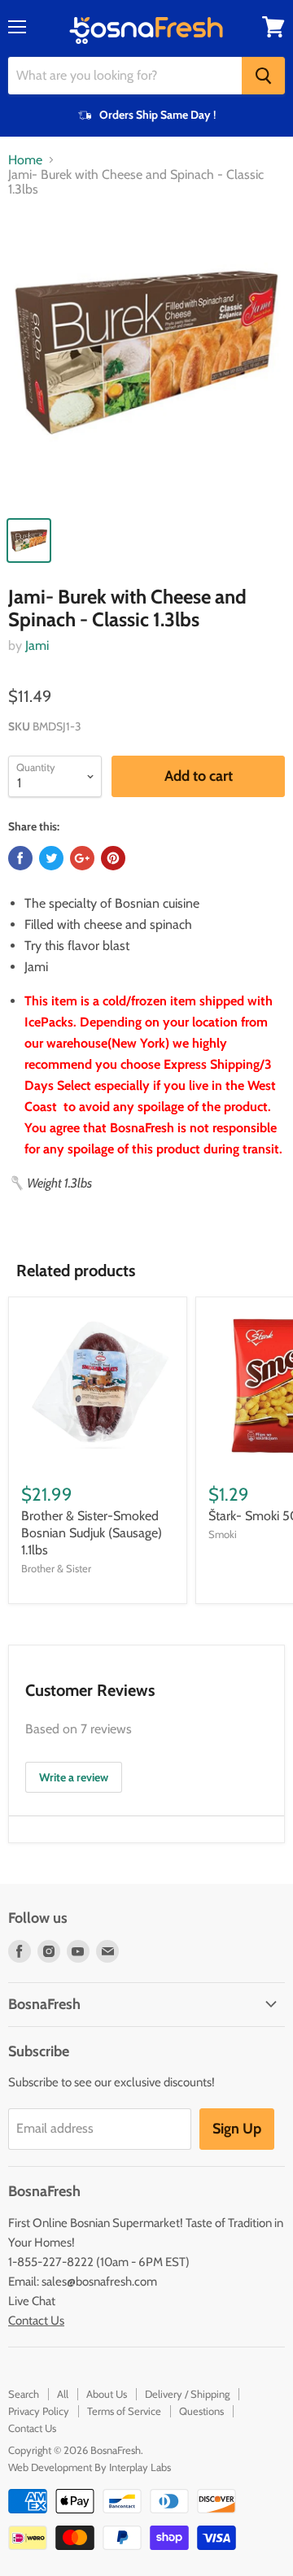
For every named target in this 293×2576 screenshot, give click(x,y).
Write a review (74, 1777)
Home (25, 160)
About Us (107, 2394)
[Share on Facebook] (20, 858)
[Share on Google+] (82, 858)
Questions (201, 2411)
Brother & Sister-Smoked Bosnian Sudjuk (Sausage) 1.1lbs (92, 1533)
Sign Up (237, 2129)
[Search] (263, 76)
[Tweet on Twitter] (51, 858)
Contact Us (36, 2321)
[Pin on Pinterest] (113, 858)
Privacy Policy (39, 2411)
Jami (37, 645)
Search (24, 2394)
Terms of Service (124, 2411)
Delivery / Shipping (187, 2394)
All (63, 2394)
